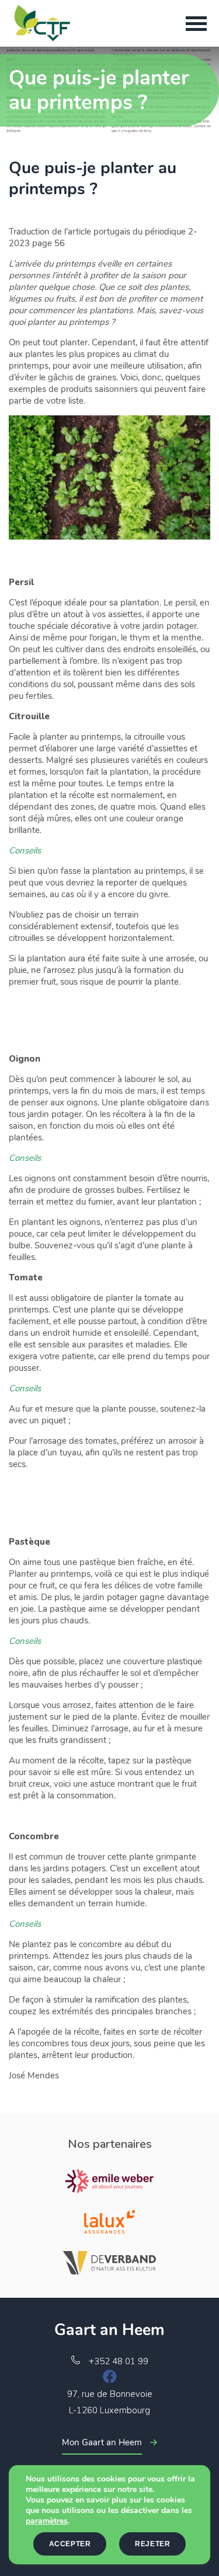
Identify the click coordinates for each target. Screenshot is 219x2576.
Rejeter (152, 2544)
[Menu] (196, 23)
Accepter (70, 2544)
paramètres (47, 2521)
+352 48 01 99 (119, 2361)
